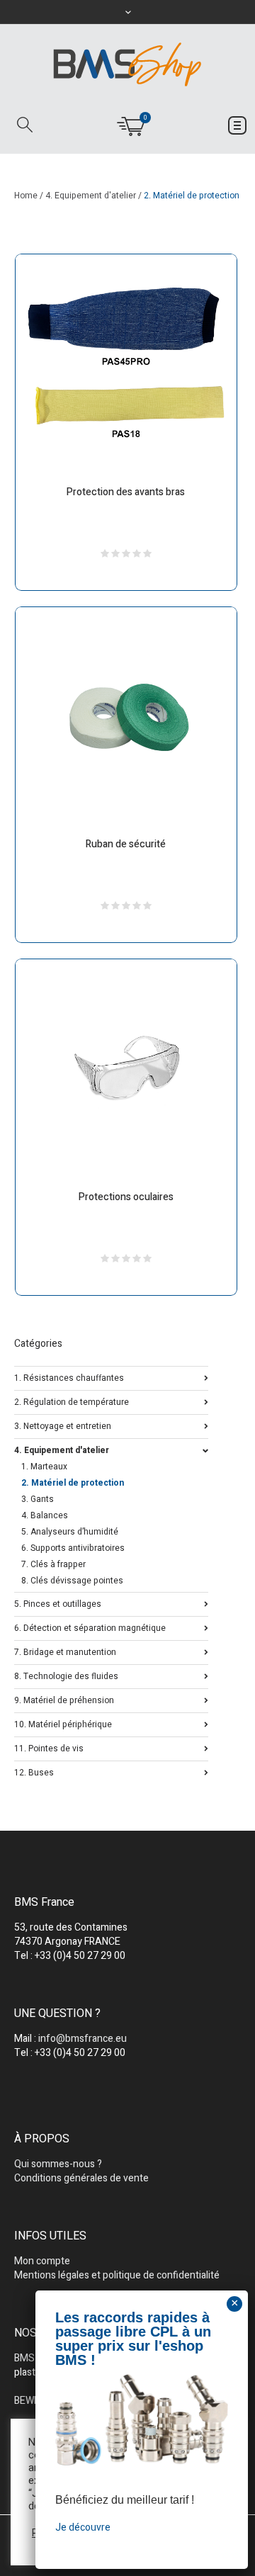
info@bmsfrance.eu (83, 2039)
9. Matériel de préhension (64, 1699)
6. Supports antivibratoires (73, 1548)
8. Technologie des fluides (66, 1675)
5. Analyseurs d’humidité (70, 1532)
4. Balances (45, 1515)
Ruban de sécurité (126, 844)
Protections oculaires (126, 1197)
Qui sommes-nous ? (58, 2164)
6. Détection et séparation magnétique (90, 1627)
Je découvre (83, 2527)
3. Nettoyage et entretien (63, 1425)
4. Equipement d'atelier (91, 196)
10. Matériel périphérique (63, 1723)
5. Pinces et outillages (58, 1603)
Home (26, 196)
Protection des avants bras (126, 492)
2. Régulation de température (72, 1401)
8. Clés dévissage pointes (72, 1581)
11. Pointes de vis (49, 1747)
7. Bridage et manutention (65, 1651)
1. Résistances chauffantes (69, 1377)
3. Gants (38, 1499)
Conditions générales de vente (81, 2178)
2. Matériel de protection (73, 1483)
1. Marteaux (44, 1467)
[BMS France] (127, 64)
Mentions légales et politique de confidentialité (117, 2275)
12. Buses (34, 1772)
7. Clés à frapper (53, 1564)
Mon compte (42, 2261)
